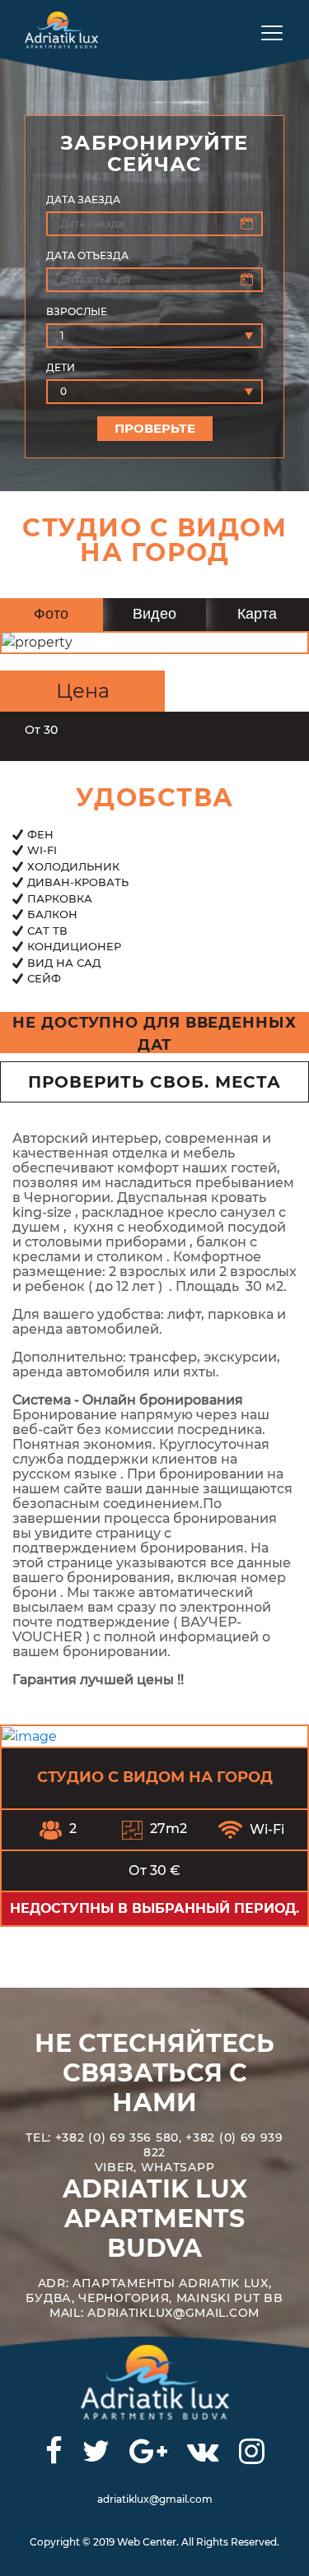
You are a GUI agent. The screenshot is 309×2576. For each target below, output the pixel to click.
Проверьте (155, 428)
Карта (257, 614)
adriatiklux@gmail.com (155, 2499)
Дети (61, 367)
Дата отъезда (87, 255)
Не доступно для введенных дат (154, 1033)
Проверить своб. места (154, 1082)
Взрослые (77, 311)
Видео (154, 614)
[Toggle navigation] (266, 32)
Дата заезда (83, 200)
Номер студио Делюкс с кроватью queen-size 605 (179, 1777)
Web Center (147, 2542)
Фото (51, 614)
